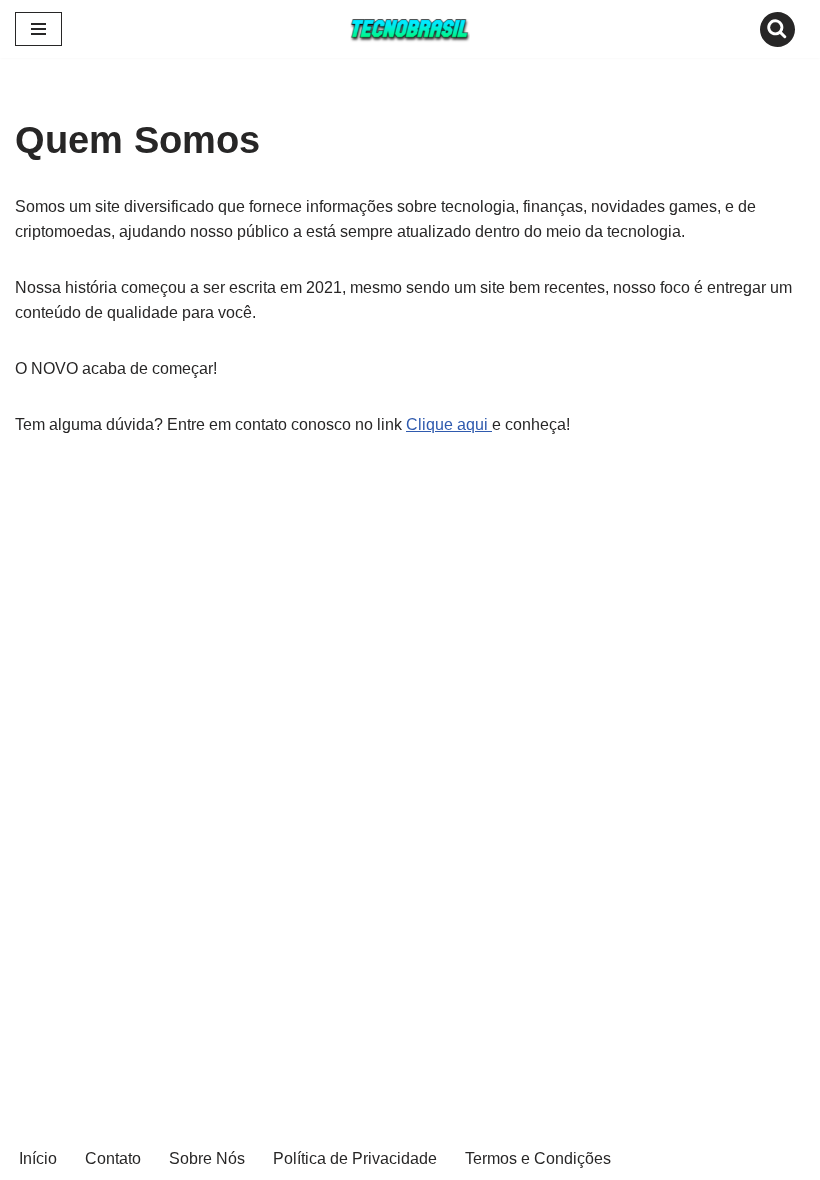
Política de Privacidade (355, 1158)
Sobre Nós (207, 1158)
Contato (113, 1158)
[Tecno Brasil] (410, 29)
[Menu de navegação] (38, 29)
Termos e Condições (538, 1158)
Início (38, 1158)
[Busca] (777, 29)
